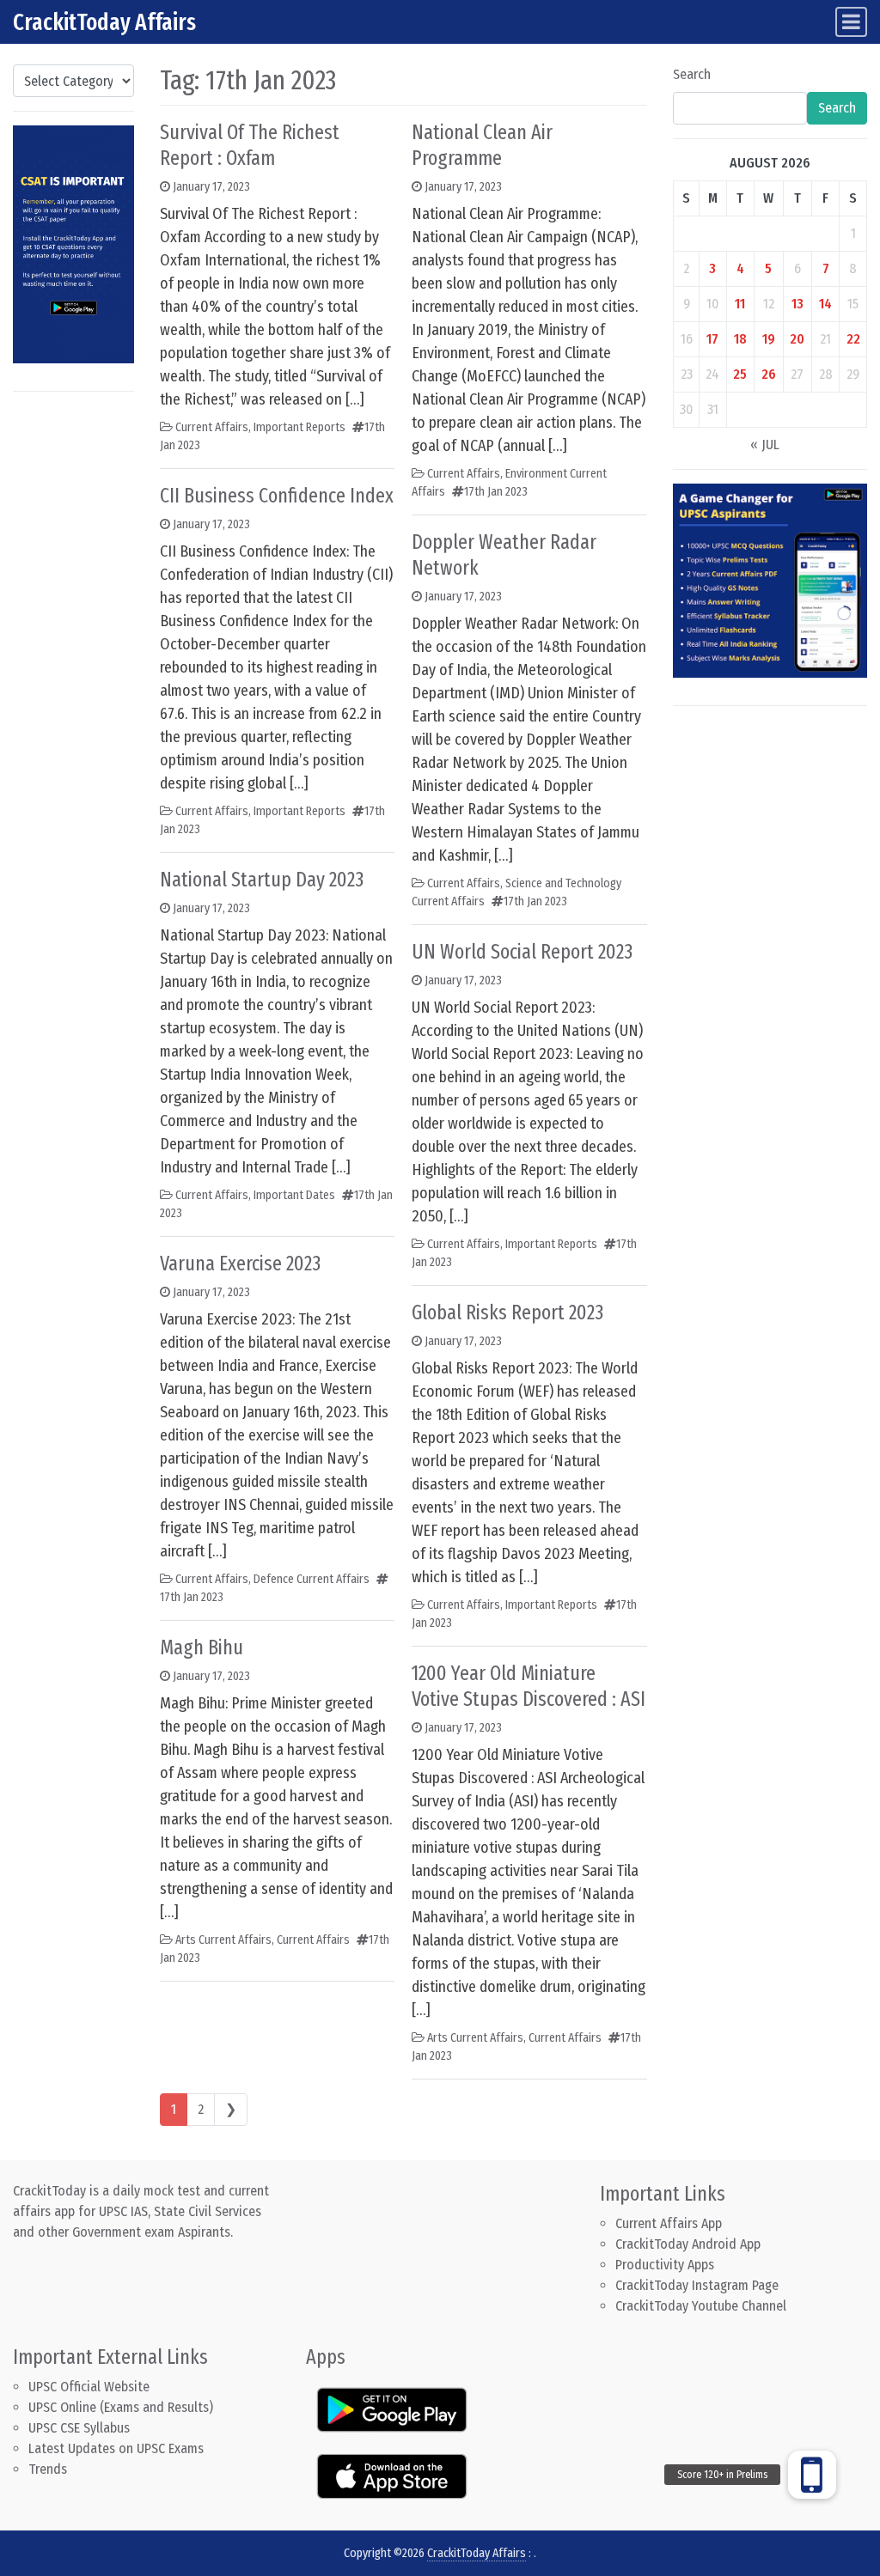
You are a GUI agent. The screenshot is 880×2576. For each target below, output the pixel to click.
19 (769, 339)
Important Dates (294, 1195)
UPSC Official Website (89, 2387)
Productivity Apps (665, 2265)
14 (825, 304)
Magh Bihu (202, 1647)
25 (740, 374)
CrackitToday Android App (688, 2244)
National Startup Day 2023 (262, 880)
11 (740, 304)
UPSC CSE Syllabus (81, 2428)
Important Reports (299, 427)
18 (740, 339)
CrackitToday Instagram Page (697, 2285)
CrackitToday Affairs (104, 22)
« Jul (765, 445)
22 (853, 339)
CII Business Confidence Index (277, 496)
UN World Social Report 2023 (522, 952)
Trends (48, 2469)
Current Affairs (212, 427)
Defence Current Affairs (312, 1579)
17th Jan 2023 (192, 1597)
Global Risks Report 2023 (507, 1312)
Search (692, 74)
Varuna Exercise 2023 (240, 1264)
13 (797, 304)
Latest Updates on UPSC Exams (116, 2448)
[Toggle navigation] (851, 22)
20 (797, 339)
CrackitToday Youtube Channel (701, 2306)
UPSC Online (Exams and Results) (121, 2407)
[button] (812, 2475)
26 (769, 374)
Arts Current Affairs (223, 1940)
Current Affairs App (669, 2223)
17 (712, 339)
